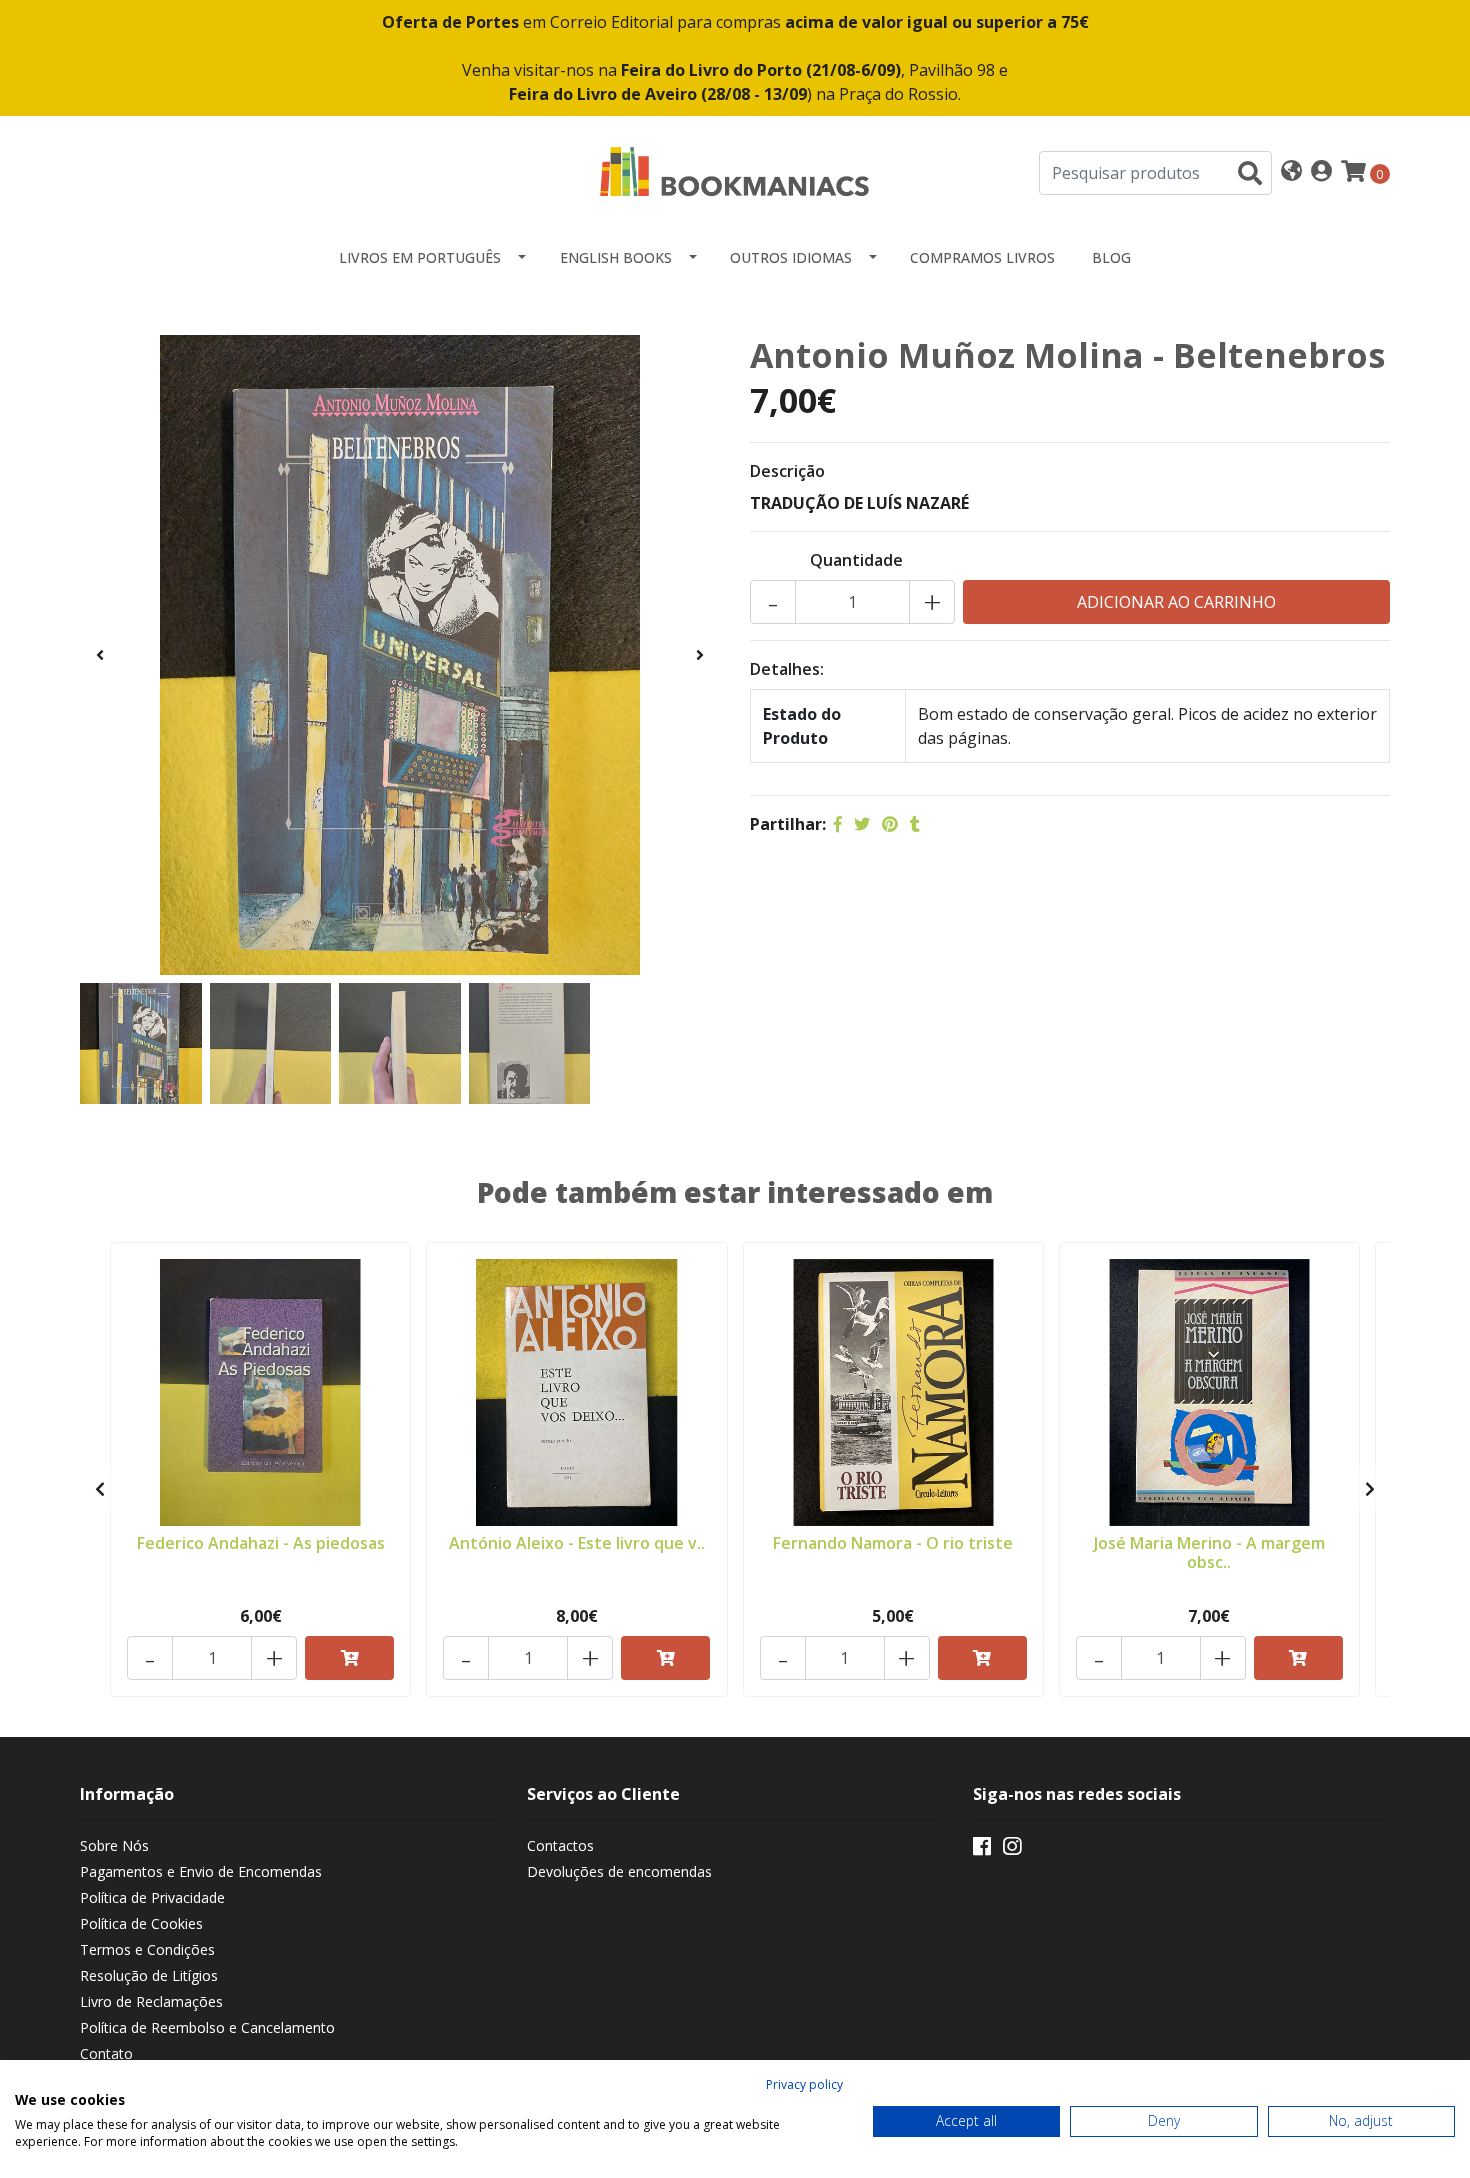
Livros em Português (420, 257)
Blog (1111, 257)
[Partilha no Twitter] (862, 824)
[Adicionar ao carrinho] (349, 1658)
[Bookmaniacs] (735, 171)
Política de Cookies (141, 1923)
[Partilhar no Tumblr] (915, 824)
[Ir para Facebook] (982, 1850)
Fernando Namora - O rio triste (893, 1543)
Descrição (787, 471)
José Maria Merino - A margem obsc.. (1209, 1552)
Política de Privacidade (152, 1897)
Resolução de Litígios (149, 1975)
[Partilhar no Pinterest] (890, 824)
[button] (1291, 172)
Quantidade (856, 560)
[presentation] (100, 655)
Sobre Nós (114, 1845)
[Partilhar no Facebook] (838, 824)
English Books (616, 257)
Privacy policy (804, 2084)
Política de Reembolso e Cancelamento (207, 2027)
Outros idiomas (791, 257)
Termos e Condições (147, 1949)
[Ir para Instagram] (1012, 1850)
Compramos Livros (982, 257)
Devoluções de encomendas (619, 1871)
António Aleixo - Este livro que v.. (577, 1543)
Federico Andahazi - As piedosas (261, 1543)
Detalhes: (787, 669)
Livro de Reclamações (151, 2001)
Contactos (560, 1845)
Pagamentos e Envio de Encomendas (201, 1871)
